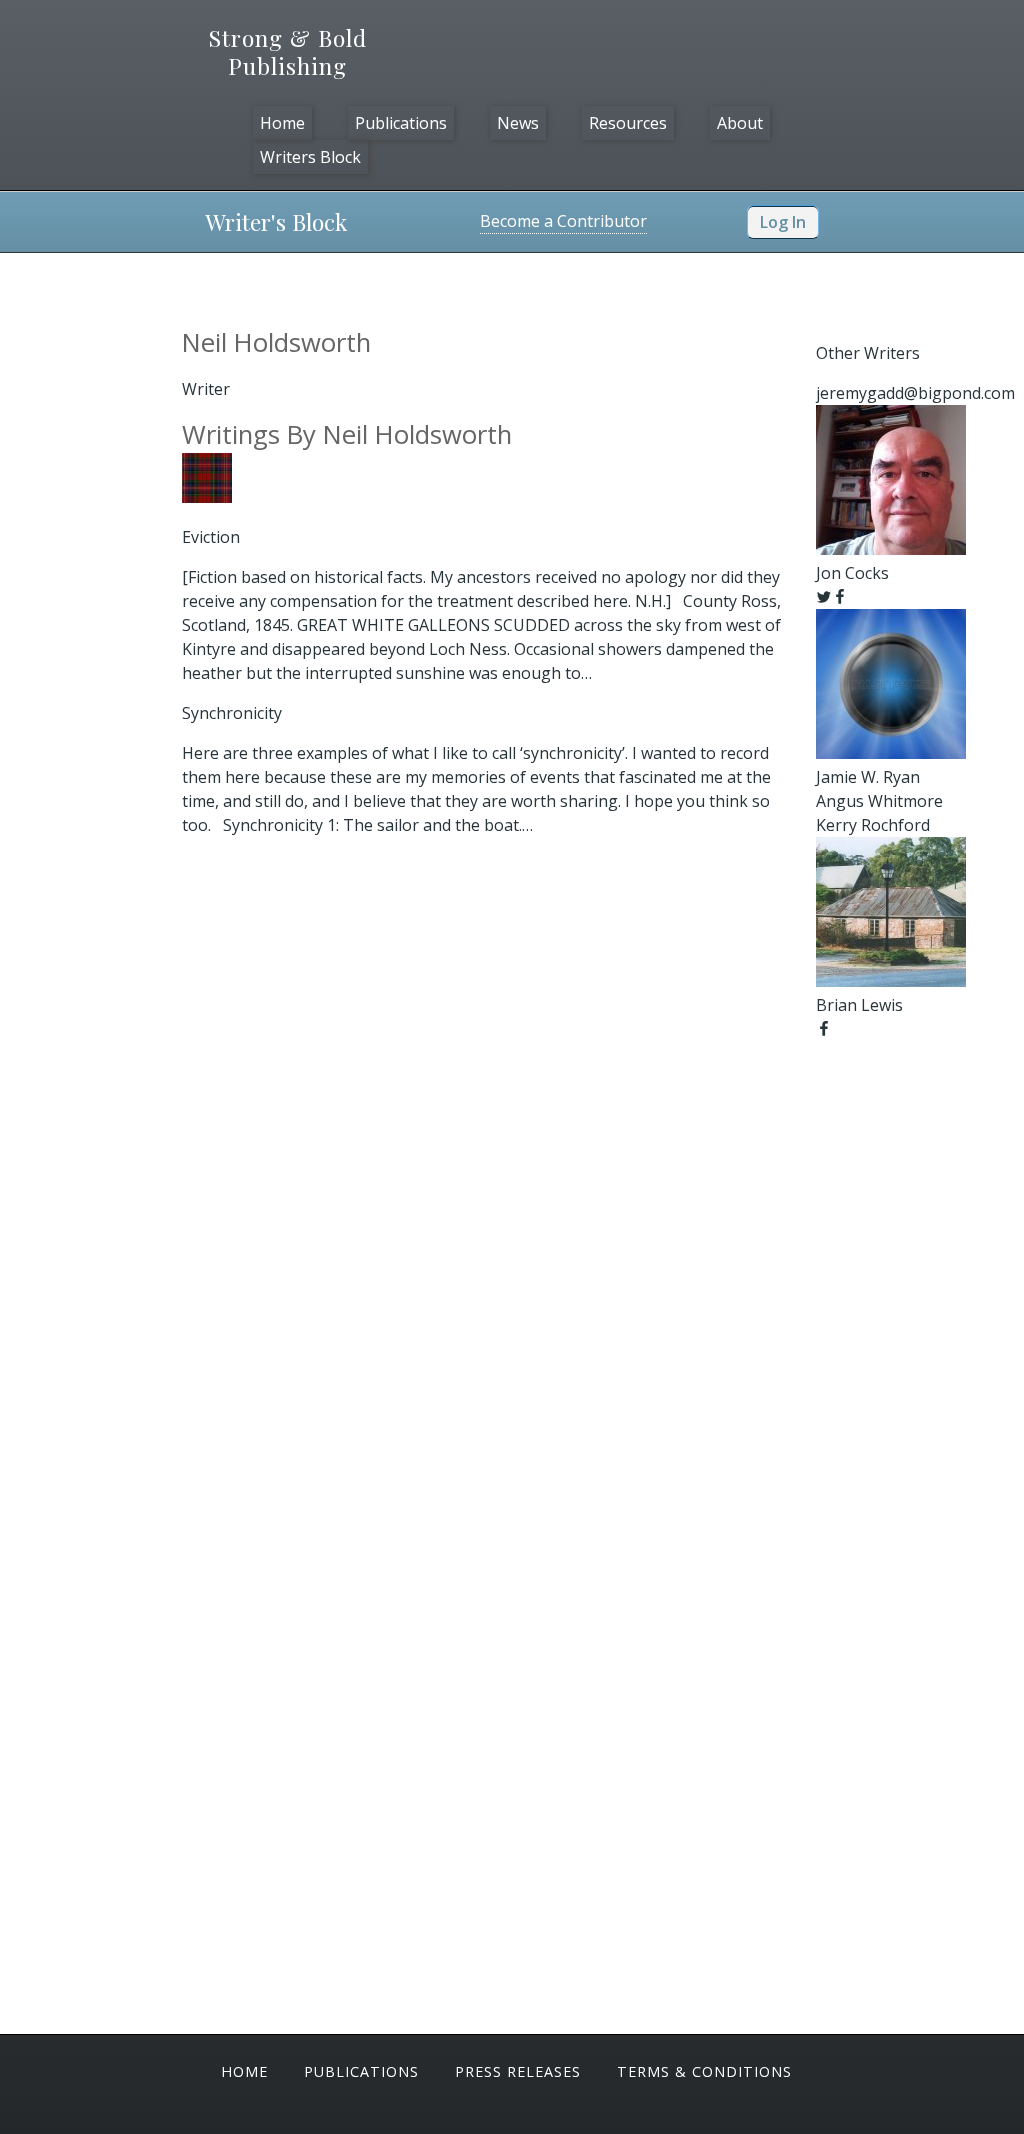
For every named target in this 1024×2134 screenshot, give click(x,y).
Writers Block (310, 157)
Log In (783, 222)
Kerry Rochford (873, 825)
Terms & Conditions (704, 2071)
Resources (628, 123)
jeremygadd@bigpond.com (915, 393)
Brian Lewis (859, 1005)
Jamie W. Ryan (868, 777)
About (740, 123)
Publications (401, 123)
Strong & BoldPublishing (288, 52)
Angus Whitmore (879, 801)
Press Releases (518, 2071)
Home (282, 123)
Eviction (211, 537)
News (518, 123)
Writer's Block (276, 221)
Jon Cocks (852, 573)
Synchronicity (232, 713)
